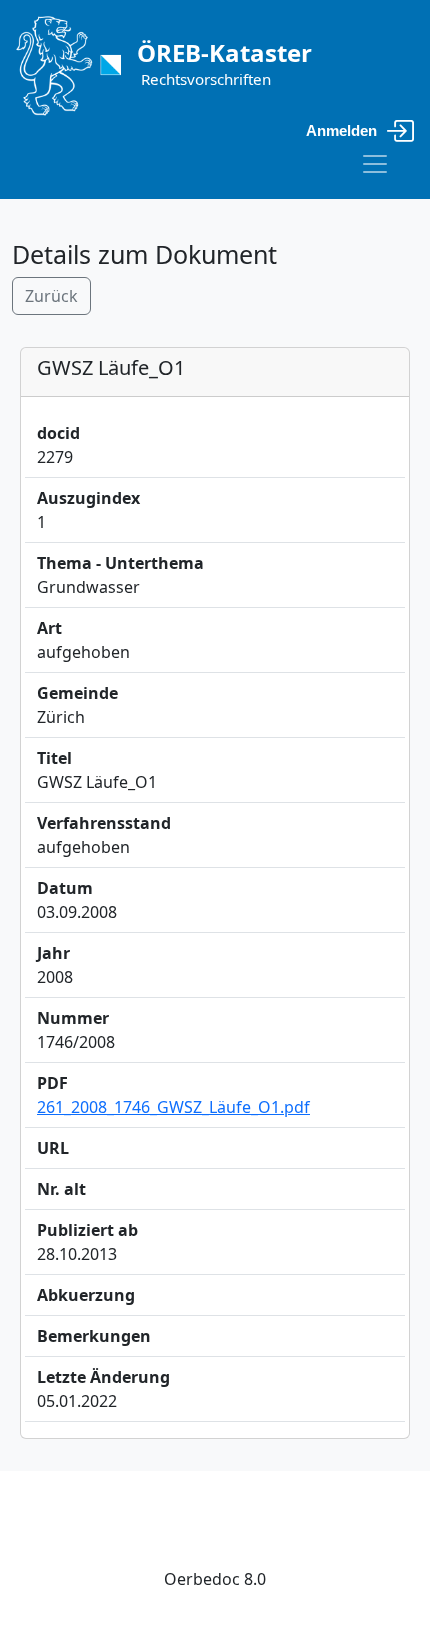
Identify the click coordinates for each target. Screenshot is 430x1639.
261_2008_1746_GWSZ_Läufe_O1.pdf (173, 1107)
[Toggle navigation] (375, 164)
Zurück (51, 296)
